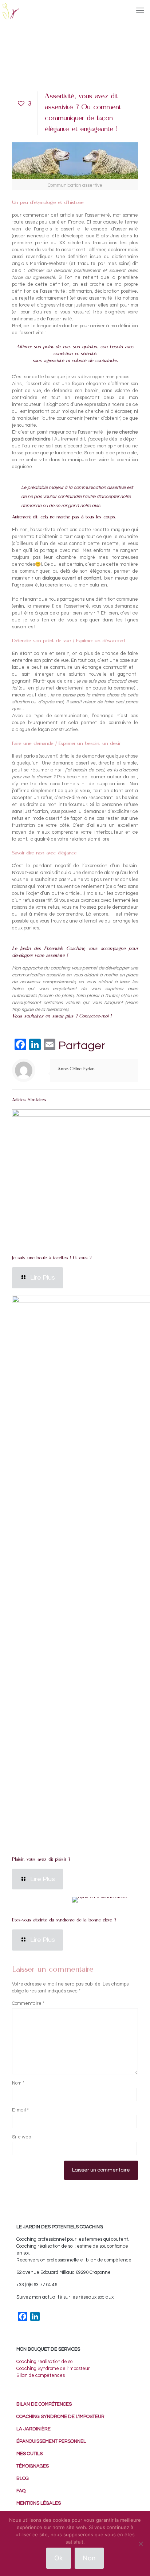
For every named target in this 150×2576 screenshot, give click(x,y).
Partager (82, 1046)
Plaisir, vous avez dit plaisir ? (41, 1860)
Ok (59, 2558)
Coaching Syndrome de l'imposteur (53, 2368)
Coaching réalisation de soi (45, 2362)
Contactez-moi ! (95, 1017)
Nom (18, 2083)
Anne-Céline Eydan (76, 1069)
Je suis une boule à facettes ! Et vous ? (52, 1258)
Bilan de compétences (41, 2375)
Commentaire (28, 2003)
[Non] (141, 2544)
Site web (21, 2137)
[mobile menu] (140, 11)
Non (89, 2558)
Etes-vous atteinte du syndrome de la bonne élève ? (64, 1921)
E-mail (20, 2110)
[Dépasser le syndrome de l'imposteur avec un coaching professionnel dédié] (10, 11)
